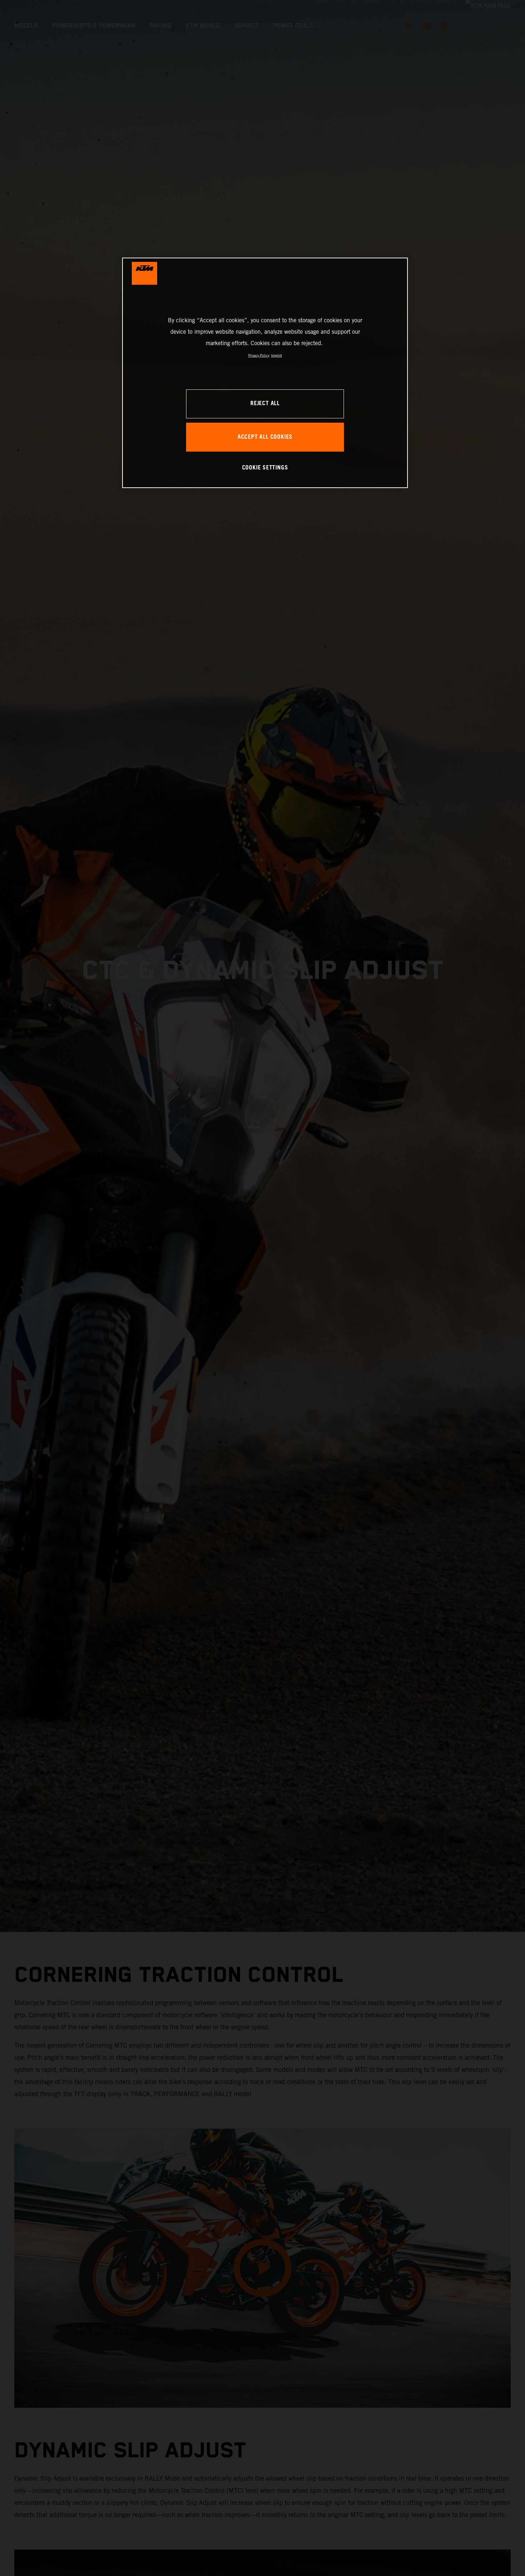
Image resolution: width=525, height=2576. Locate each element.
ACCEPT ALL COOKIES (265, 437)
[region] (265, 373)
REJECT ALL (265, 404)
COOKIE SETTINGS (265, 468)
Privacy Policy (259, 355)
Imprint (276, 355)
